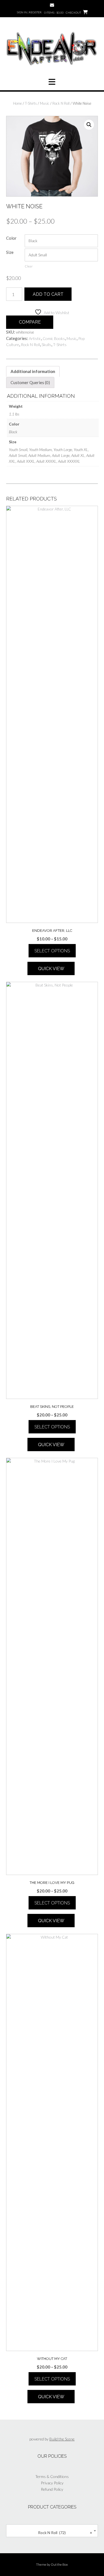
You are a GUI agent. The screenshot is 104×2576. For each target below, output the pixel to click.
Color (11, 238)
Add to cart (48, 294)
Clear (29, 266)
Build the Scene (62, 2439)
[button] (52, 82)
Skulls (46, 345)
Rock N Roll (61, 103)
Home (17, 103)
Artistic (35, 338)
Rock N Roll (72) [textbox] (63, 2533)
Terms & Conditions (52, 2476)
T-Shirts (31, 103)
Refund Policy (52, 2489)
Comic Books (54, 338)
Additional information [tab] (33, 371)
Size (10, 252)
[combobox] (52, 2531)
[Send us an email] (52, 5)
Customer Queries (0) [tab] (30, 382)
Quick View (51, 969)
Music (45, 103)
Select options (52, 951)
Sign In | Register (29, 12)
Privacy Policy (52, 2483)
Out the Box (59, 2564)
